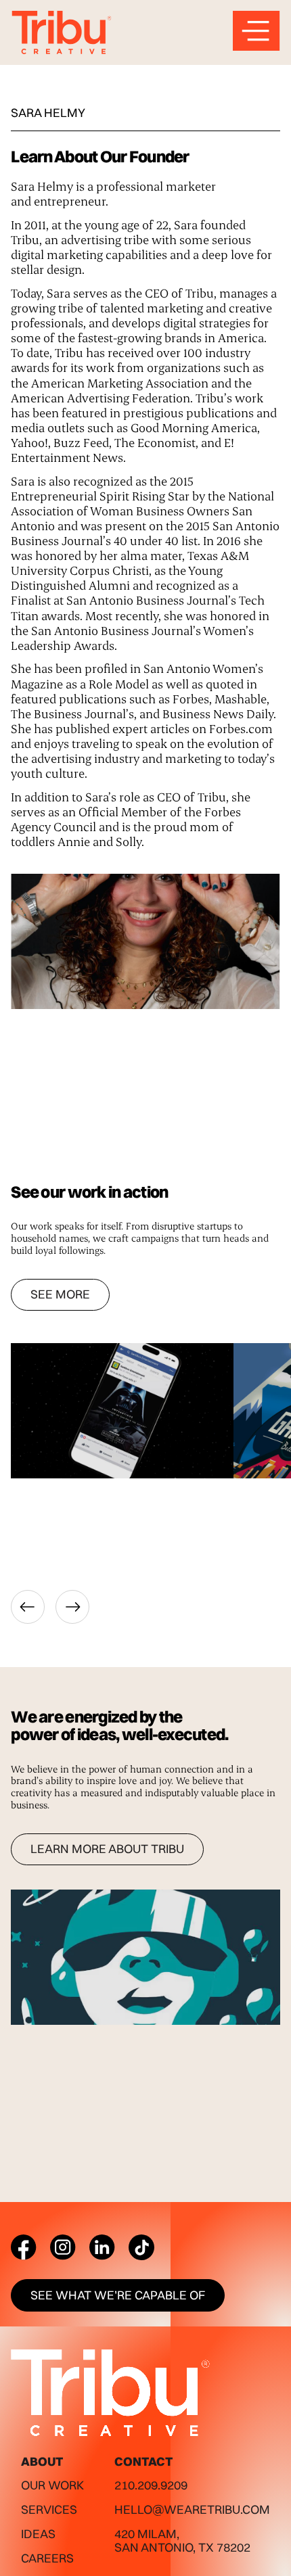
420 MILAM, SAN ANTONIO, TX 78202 (182, 2540)
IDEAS (38, 2534)
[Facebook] (24, 2247)
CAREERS (47, 2558)
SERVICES (49, 2509)
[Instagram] (63, 2247)
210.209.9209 (151, 2485)
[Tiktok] (141, 2247)
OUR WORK (52, 2485)
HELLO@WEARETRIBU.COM (192, 2509)
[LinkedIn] (102, 2247)
